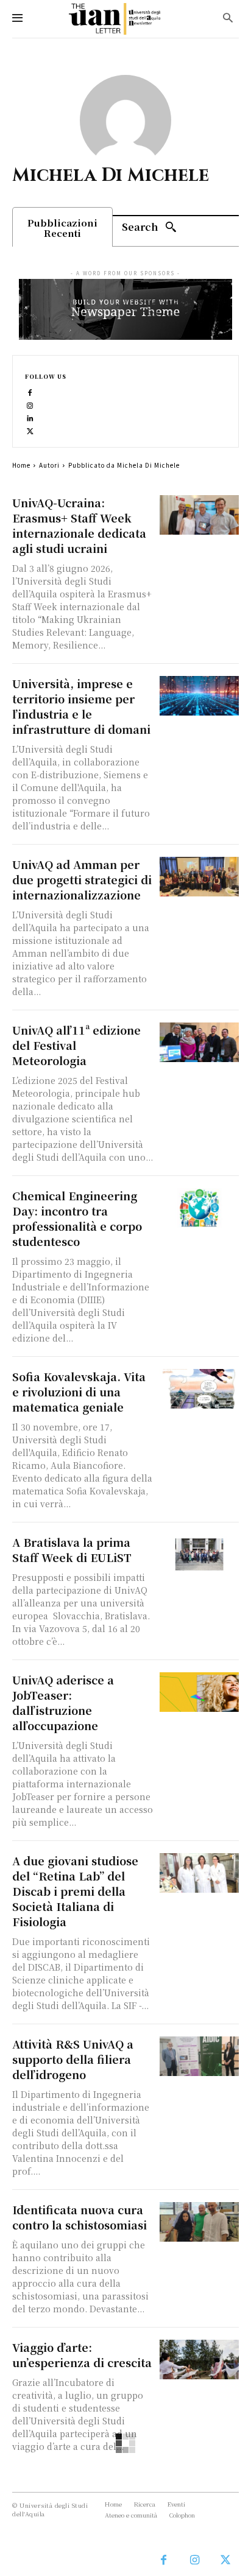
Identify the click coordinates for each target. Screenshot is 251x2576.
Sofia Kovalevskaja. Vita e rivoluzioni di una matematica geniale (79, 1392)
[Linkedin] (30, 417)
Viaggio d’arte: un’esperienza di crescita (82, 2355)
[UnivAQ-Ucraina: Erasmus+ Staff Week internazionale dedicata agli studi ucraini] (199, 515)
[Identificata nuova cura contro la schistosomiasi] (199, 2222)
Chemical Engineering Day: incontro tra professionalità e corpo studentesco (77, 1218)
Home (21, 465)
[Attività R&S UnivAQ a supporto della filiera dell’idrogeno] (199, 2056)
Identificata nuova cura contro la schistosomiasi (80, 2217)
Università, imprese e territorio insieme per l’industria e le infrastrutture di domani (81, 706)
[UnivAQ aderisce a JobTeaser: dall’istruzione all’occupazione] (199, 1692)
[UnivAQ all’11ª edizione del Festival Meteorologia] (199, 1042)
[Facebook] (30, 391)
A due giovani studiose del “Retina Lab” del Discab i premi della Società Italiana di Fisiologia (75, 1891)
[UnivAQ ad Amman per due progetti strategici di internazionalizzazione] (199, 877)
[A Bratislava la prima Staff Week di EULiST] (199, 1554)
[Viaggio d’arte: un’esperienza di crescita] (199, 2360)
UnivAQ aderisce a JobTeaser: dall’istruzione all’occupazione (63, 1702)
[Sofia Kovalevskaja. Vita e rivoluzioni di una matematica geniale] (199, 1389)
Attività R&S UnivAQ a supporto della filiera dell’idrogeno (73, 2059)
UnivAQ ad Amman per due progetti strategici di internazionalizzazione (82, 879)
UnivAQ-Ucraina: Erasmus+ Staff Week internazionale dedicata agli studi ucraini (79, 525)
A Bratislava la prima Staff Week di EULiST (73, 1550)
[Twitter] (30, 430)
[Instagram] (30, 404)
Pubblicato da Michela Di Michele (124, 465)
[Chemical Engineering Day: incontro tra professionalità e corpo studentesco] (199, 1208)
